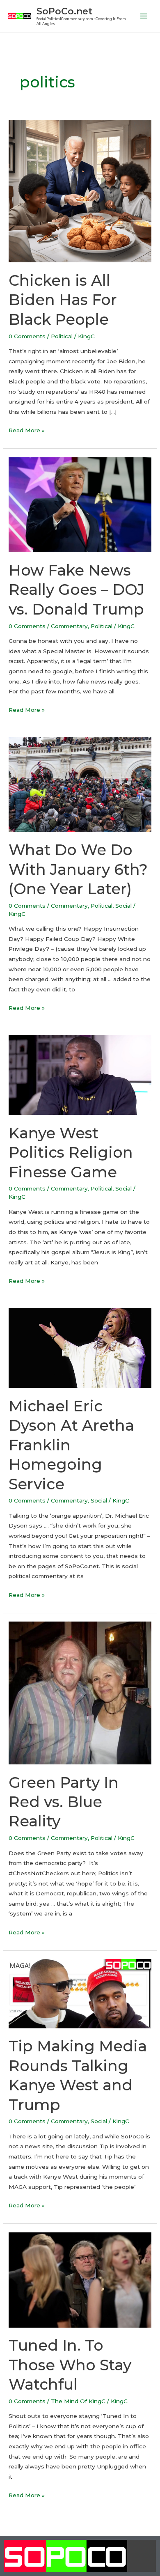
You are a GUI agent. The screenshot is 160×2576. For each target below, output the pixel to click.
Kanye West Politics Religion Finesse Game (71, 1153)
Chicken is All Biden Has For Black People (63, 300)
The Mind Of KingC (78, 2401)
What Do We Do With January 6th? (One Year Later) (78, 869)
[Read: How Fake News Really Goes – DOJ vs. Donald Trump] (80, 504)
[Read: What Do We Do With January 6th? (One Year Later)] (80, 784)
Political (62, 336)
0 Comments (27, 336)
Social (123, 906)
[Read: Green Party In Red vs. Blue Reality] (80, 1693)
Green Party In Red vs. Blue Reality (64, 1802)
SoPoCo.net (64, 11)
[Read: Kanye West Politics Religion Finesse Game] (80, 1074)
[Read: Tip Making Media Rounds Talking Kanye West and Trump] (80, 1993)
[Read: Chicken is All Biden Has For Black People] (80, 190)
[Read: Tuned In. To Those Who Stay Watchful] (80, 2279)
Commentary (69, 626)
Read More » (27, 429)
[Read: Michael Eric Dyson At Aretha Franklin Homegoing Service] (80, 1347)
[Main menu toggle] (144, 16)
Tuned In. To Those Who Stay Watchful (70, 2365)
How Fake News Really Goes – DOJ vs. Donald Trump (77, 590)
